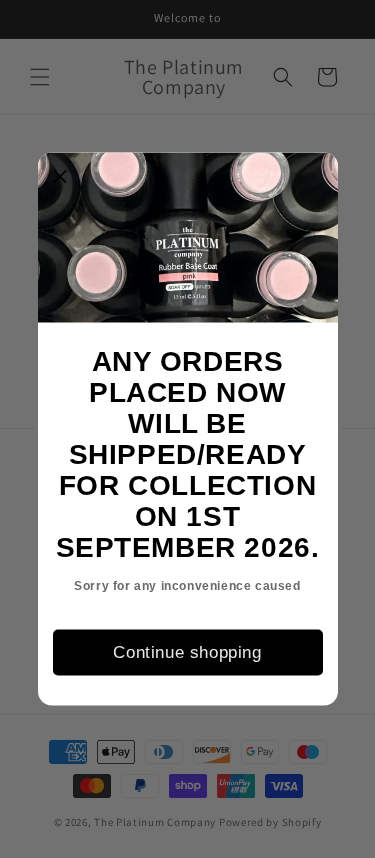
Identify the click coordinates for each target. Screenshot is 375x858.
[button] (61, 176)
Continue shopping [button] (187, 651)
